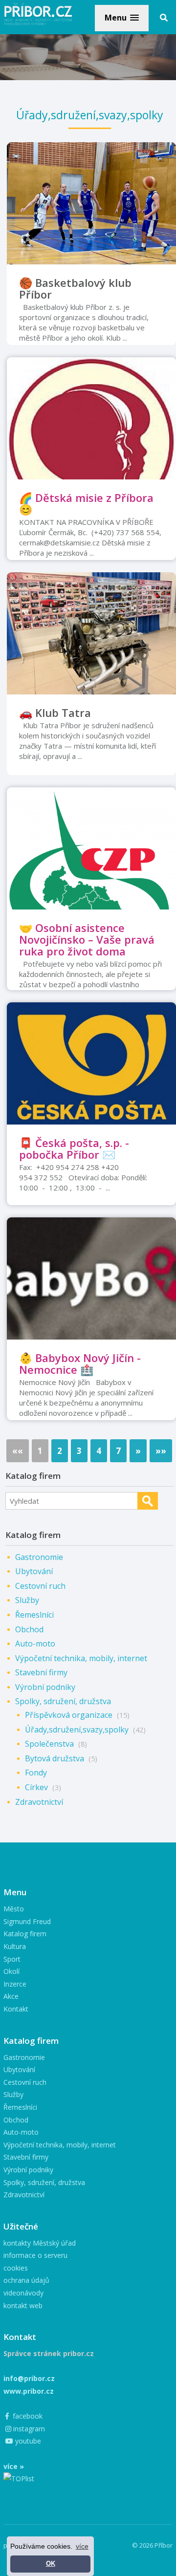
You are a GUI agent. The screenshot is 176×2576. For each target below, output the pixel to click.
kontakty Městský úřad (40, 2243)
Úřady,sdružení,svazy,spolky (77, 1730)
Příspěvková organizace (69, 1715)
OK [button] (51, 2564)
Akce (11, 1996)
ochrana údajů (26, 2280)
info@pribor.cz (29, 2378)
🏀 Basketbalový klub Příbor (75, 288)
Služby (27, 1600)
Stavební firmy (41, 1672)
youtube (27, 2441)
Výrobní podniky (45, 1687)
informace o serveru (35, 2255)
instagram (28, 2429)
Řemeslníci (34, 1615)
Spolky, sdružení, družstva (63, 1701)
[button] (122, 18)
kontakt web (23, 2305)
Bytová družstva (55, 1758)
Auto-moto (35, 1644)
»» (161, 1451)
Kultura (15, 1946)
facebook (27, 2416)
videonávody (23, 2293)
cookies (16, 2268)
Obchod (29, 1629)
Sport (12, 1959)
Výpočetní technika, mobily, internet (81, 1658)
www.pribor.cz (29, 2391)
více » (14, 2466)
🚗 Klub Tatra (55, 713)
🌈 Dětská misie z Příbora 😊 (86, 503)
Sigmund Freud (27, 1921)
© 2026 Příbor (152, 2545)
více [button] (82, 2546)
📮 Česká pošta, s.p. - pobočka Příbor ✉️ (74, 1148)
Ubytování (34, 1571)
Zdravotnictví (39, 1802)
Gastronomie (39, 1557)
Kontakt (16, 2009)
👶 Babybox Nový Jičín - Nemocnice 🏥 (80, 1364)
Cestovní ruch (40, 1586)
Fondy (36, 1773)
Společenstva (49, 1744)
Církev (36, 1787)
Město (14, 1909)
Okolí (11, 1971)
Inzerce (15, 1984)
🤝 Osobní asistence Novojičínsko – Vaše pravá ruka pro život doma (87, 939)
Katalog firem (25, 1934)
